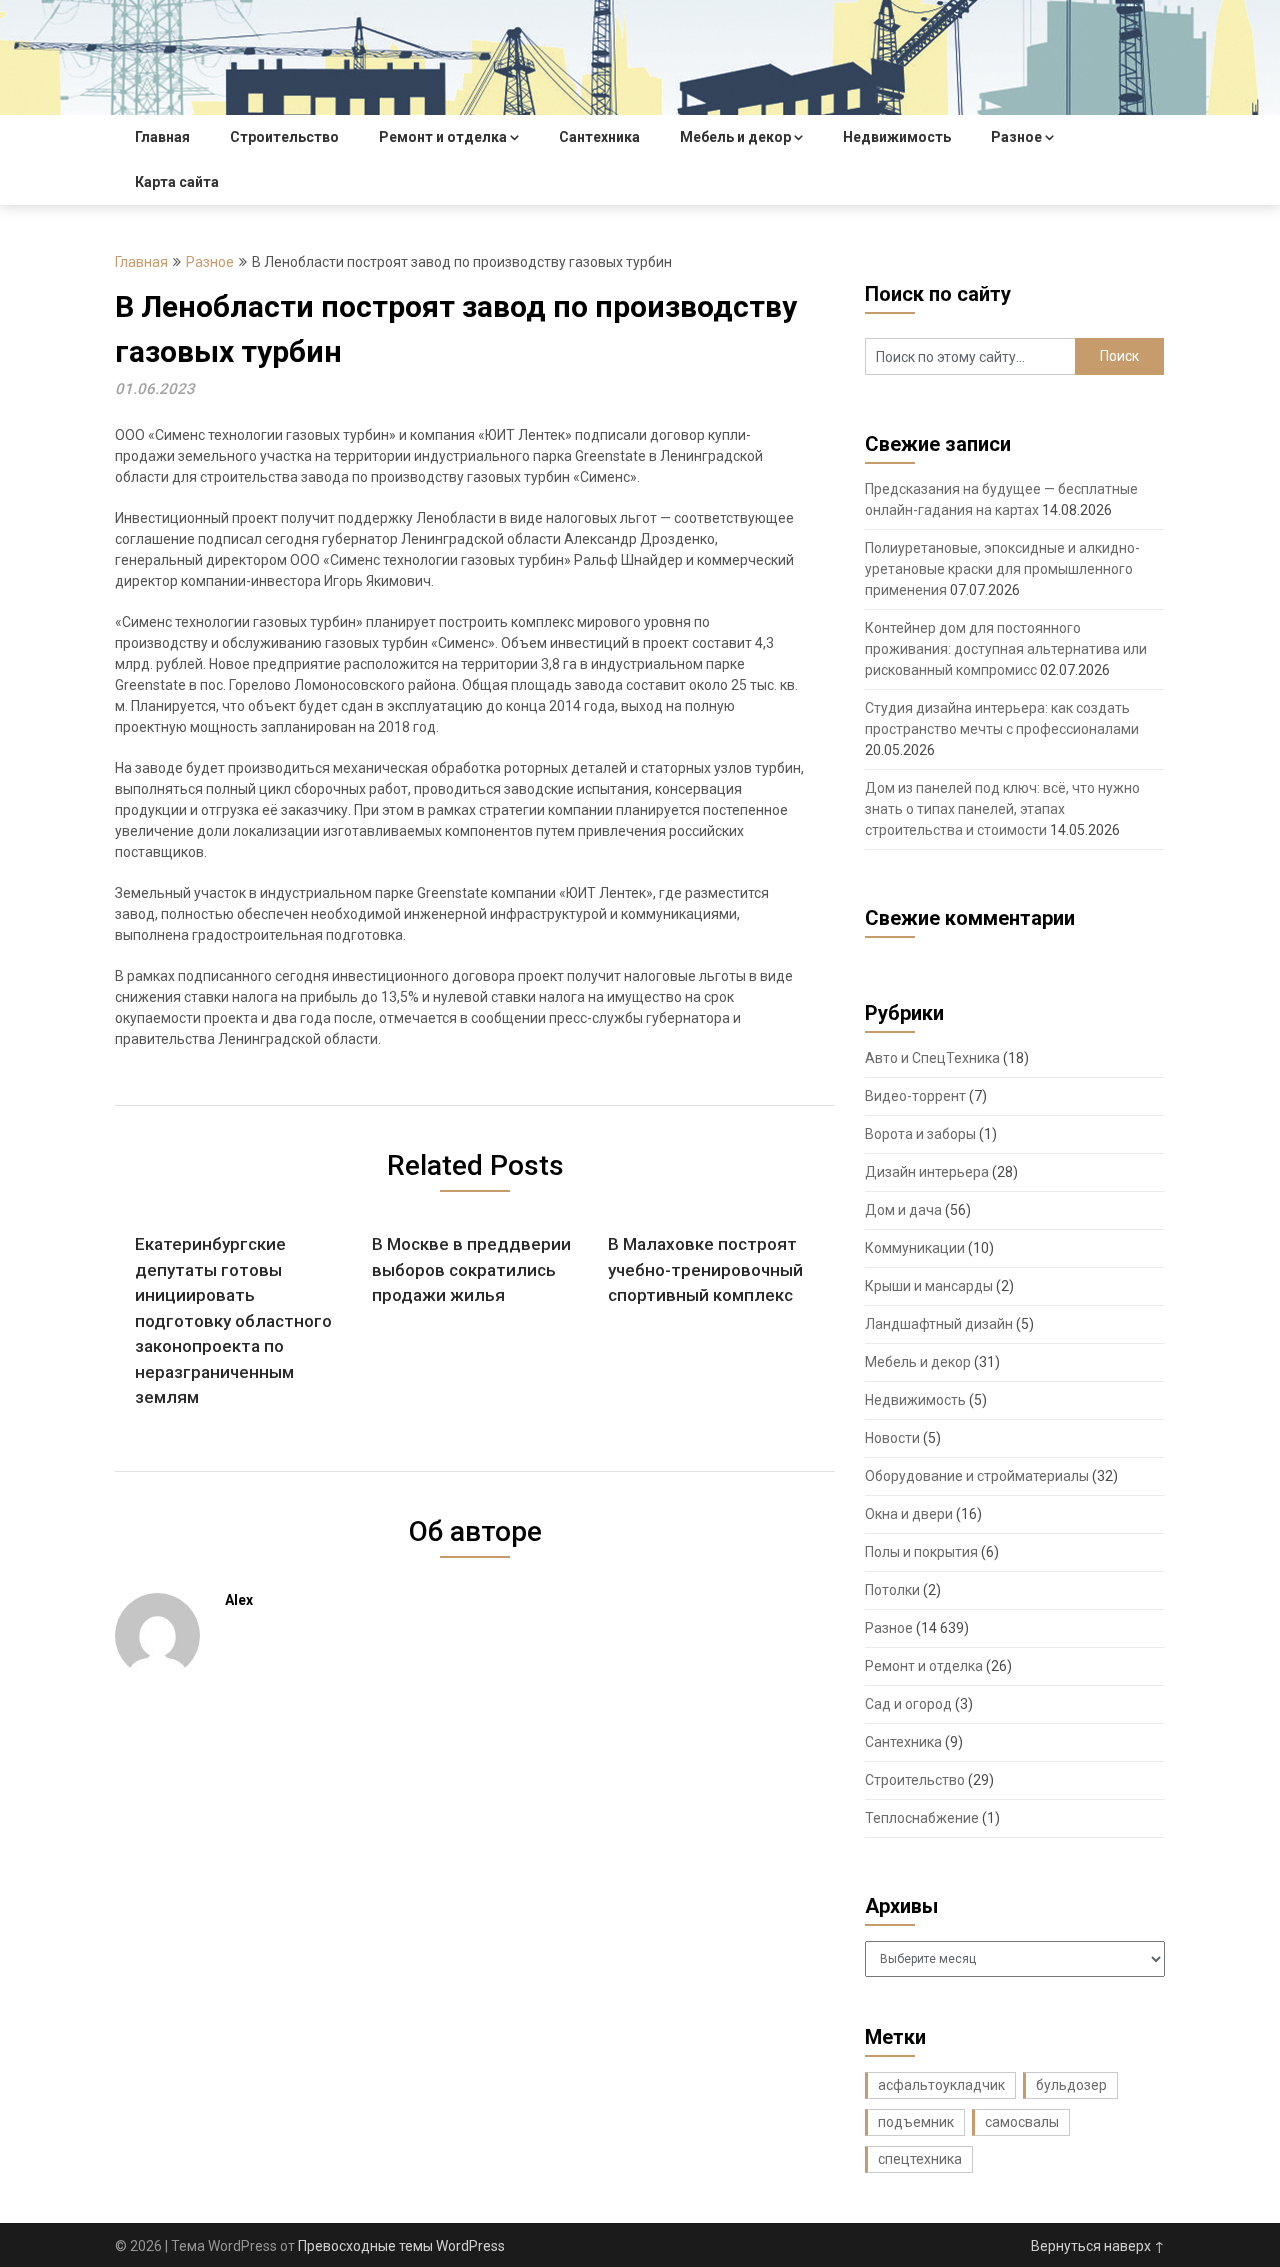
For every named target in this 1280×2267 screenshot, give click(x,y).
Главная (162, 137)
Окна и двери (909, 1514)
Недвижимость (897, 137)
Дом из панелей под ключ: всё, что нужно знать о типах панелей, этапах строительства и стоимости (1002, 809)
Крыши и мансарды (929, 1286)
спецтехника (920, 2159)
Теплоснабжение (922, 1818)
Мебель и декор (735, 137)
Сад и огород (908, 1704)
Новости (892, 1438)
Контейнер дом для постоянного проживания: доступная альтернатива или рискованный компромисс (1006, 649)
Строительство (284, 137)
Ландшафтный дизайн (939, 1324)
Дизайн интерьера (927, 1172)
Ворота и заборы (920, 1134)
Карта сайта (177, 182)
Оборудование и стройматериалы (977, 1476)
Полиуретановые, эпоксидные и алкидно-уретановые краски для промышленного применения (1002, 569)
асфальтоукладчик (941, 2085)
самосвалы (1022, 2122)
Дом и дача (903, 1210)
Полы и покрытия (921, 1552)
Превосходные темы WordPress (401, 2246)
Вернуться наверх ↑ (1098, 2246)
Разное (1016, 137)
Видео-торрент (915, 1096)
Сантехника (599, 137)
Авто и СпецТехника (932, 1058)
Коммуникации (915, 1248)
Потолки (892, 1590)
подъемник (916, 2122)
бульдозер (1071, 2085)
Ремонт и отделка (443, 137)
